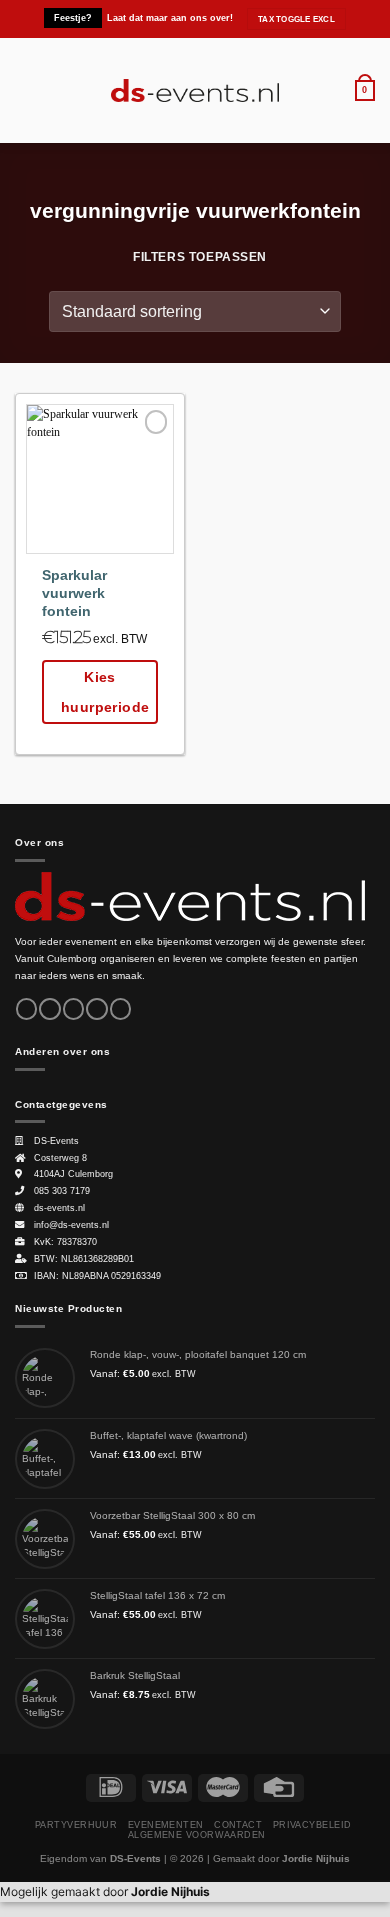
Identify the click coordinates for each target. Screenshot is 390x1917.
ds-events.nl (59, 1208)
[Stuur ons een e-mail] (96, 1009)
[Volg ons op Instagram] (49, 1009)
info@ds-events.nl (71, 1225)
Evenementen (166, 1825)
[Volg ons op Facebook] (26, 1009)
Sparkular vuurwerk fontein (74, 593)
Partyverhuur (76, 1825)
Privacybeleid (312, 1825)
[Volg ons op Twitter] (73, 1009)
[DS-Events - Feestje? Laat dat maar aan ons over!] (195, 91)
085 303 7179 (62, 1191)
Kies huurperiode (105, 692)
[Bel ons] (120, 1009)
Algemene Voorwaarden (197, 1835)
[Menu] (24, 90)
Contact (238, 1825)
